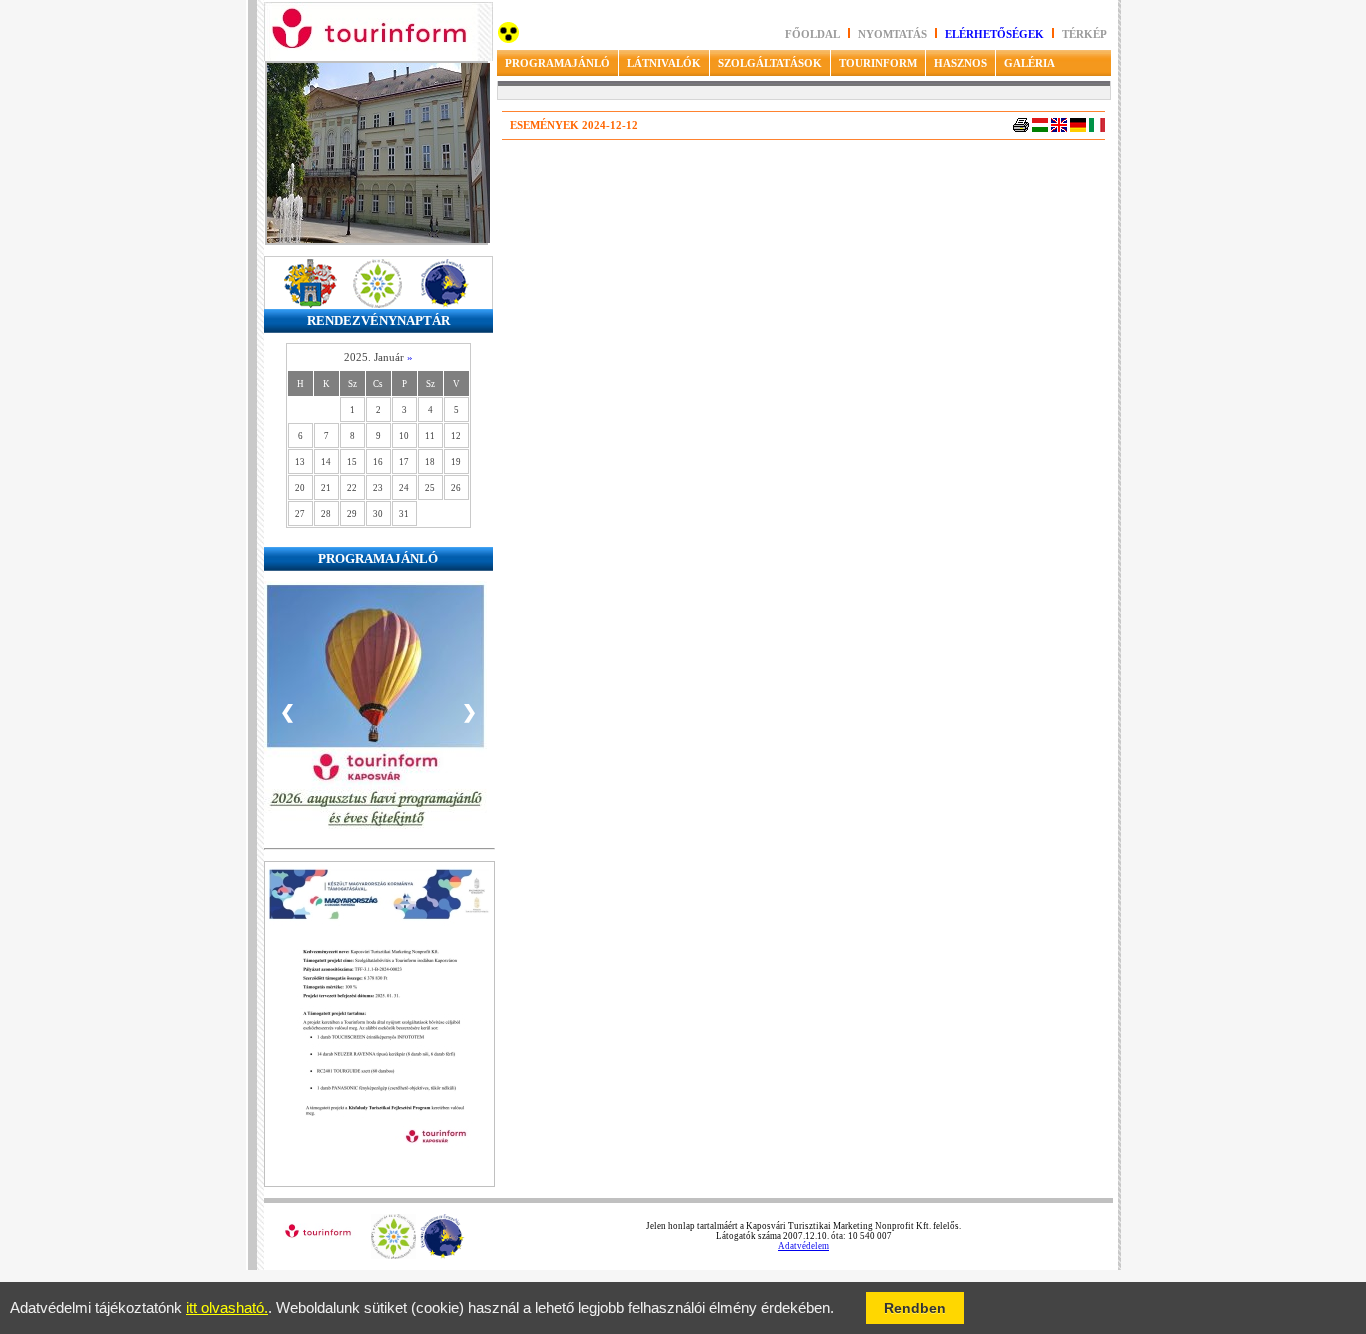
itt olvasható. (227, 1308)
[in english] (1059, 128)
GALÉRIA (1029, 63)
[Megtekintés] (379, 1183)
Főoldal (812, 34)
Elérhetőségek (994, 34)
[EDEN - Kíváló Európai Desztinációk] (442, 1255)
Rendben (915, 1308)
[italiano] (1097, 128)
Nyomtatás (894, 34)
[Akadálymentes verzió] (508, 39)
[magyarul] (1040, 128)
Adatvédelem (803, 1246)
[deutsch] (1078, 128)
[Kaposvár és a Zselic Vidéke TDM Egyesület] (393, 1255)
